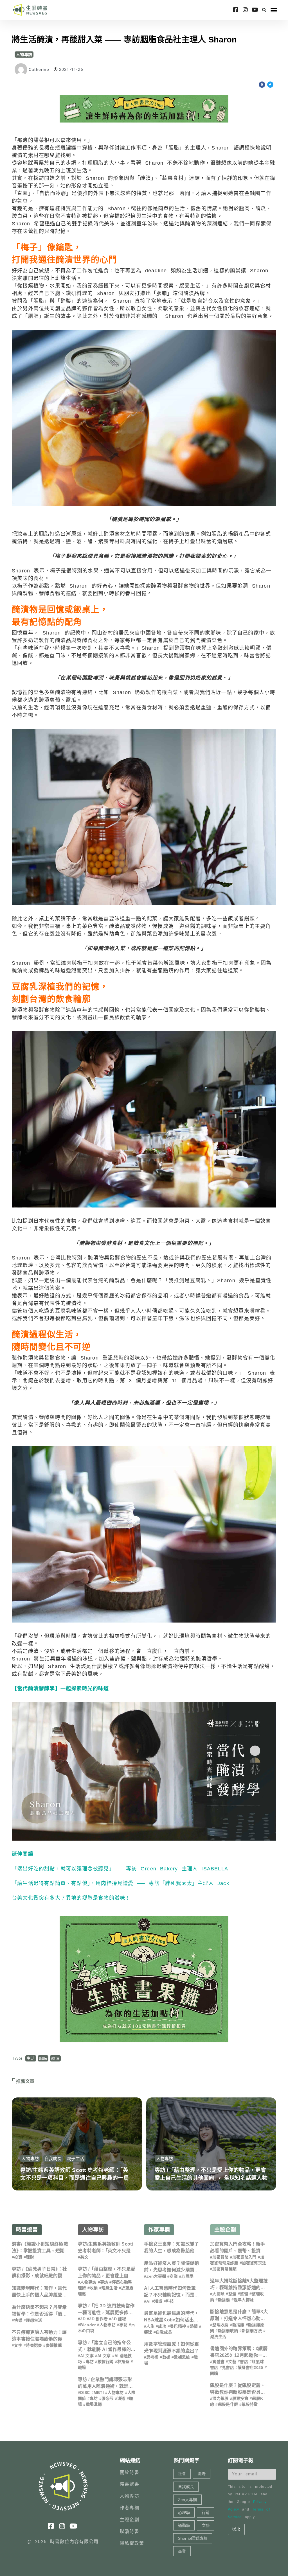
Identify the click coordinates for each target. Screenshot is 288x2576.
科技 (170, 2301)
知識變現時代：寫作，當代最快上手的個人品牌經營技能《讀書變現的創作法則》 (39, 2295)
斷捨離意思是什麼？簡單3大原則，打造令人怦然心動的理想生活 (239, 2318)
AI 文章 (104, 2356)
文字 (18, 2345)
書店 (244, 2362)
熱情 (194, 2326)
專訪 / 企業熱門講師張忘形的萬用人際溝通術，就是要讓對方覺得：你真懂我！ (105, 2386)
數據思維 (182, 2357)
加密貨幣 (220, 2257)
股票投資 (240, 2398)
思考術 (152, 2357)
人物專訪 (24, 55)
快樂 (18, 2320)
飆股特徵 (250, 2404)
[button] (264, 10)
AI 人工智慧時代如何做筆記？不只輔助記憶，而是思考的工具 (172, 2295)
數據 (166, 2357)
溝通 (121, 2398)
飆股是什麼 (228, 2404)
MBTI (99, 2393)
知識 (158, 2301)
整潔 (232, 2294)
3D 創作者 (98, 2319)
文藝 (232, 2362)
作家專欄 (159, 2230)
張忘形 (108, 2398)
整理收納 (220, 2325)
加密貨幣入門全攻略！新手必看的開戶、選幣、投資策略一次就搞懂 (238, 2251)
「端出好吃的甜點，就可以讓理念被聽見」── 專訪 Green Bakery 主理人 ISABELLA (120, 1869)
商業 (174, 2276)
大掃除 (218, 2294)
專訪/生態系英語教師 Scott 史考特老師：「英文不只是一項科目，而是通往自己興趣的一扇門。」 (75, 2178)
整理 (244, 2294)
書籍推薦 (54, 2345)
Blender (88, 2325)
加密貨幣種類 (224, 2269)
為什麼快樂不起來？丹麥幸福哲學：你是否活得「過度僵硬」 (39, 2314)
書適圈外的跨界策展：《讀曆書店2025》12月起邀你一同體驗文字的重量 (239, 2355)
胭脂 (43, 2058)
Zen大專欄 (156, 2276)
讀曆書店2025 (250, 2367)
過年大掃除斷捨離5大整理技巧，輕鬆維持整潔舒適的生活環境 (239, 2288)
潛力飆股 (220, 2398)
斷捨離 (224, 2300)
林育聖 (123, 2362)
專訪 (104, 2282)
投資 (18, 2257)
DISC (85, 2393)
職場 (82, 2367)
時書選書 (27, 2230)
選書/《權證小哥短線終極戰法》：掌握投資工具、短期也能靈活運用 (40, 2251)
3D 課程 (119, 2319)
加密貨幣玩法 (254, 2263)
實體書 (218, 2362)
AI (148, 2301)
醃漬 (55, 2058)
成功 (162, 2326)
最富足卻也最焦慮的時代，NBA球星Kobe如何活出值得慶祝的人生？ (172, 2320)
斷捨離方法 (252, 2331)
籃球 (148, 2332)
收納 (94, 2288)
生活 (31, 2058)
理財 (30, 2257)
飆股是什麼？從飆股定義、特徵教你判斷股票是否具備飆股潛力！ (238, 2392)
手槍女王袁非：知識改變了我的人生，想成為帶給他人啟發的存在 (172, 2251)
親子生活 (76, 2159)
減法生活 (218, 2337)
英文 (84, 2257)
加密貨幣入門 (244, 2257)
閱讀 (214, 2373)
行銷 (206, 2512)
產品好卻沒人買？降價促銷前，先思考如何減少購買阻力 (172, 2270)
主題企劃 (225, 2230)
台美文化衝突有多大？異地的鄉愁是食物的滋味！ (71, 1898)
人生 (150, 2326)
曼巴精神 (178, 2326)
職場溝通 (94, 2404)
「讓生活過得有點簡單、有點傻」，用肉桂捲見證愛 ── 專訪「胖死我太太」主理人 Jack (121, 1883)
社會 (182, 2474)
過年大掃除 (244, 2300)
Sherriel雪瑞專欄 (193, 2538)
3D (83, 2319)
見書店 (228, 2367)
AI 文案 (87, 2356)
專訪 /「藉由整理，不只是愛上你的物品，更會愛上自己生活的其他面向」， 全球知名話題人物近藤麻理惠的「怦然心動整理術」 (211, 2178)
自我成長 (53, 2159)
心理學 (187, 2276)
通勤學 (184, 2525)
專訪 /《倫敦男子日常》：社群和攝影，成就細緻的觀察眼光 (39, 2276)
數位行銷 (106, 2362)
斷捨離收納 (228, 2331)
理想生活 (34, 2320)
